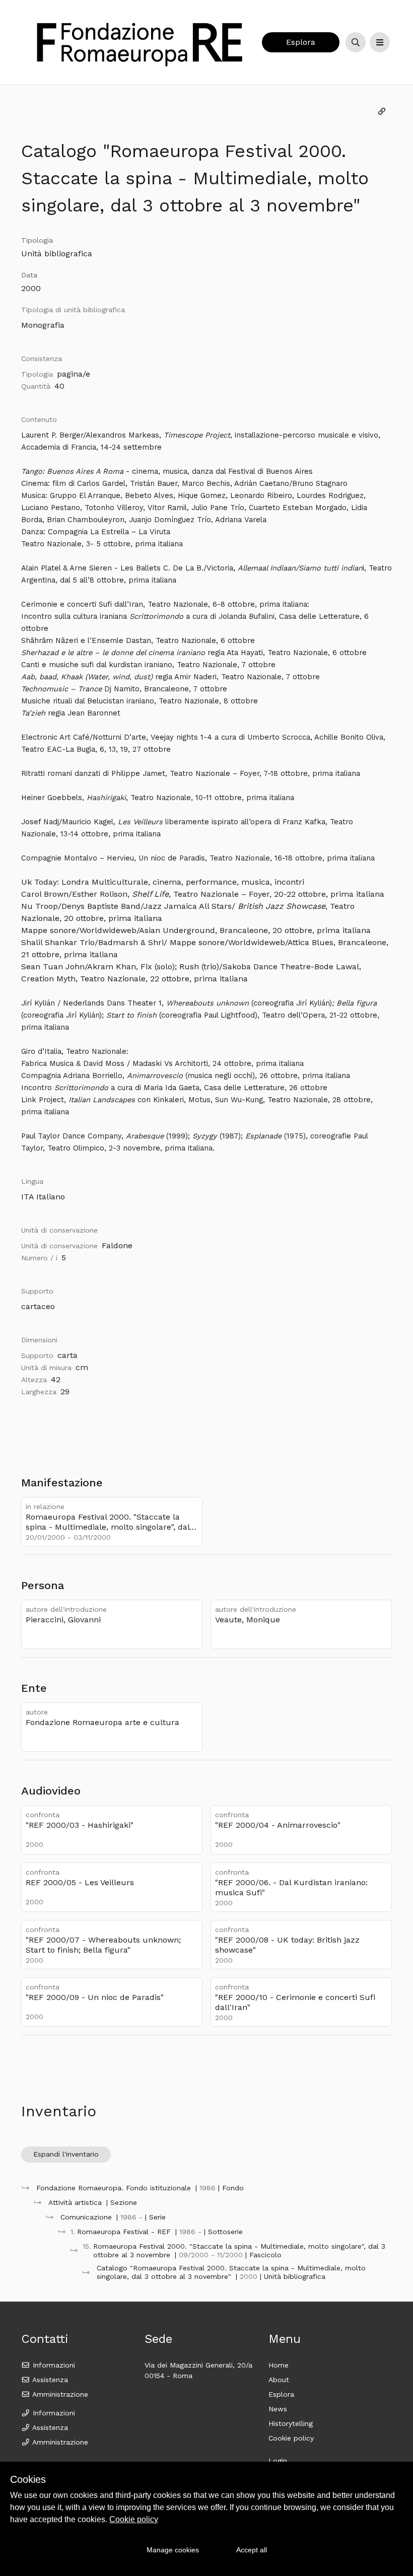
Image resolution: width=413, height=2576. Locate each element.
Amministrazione (59, 2394)
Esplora (301, 42)
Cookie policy (291, 2438)
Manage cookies (173, 2550)
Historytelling (291, 2423)
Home (279, 2365)
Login (278, 2461)
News (278, 2409)
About (279, 2380)
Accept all (252, 2550)
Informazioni (53, 2365)
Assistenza (49, 2380)
